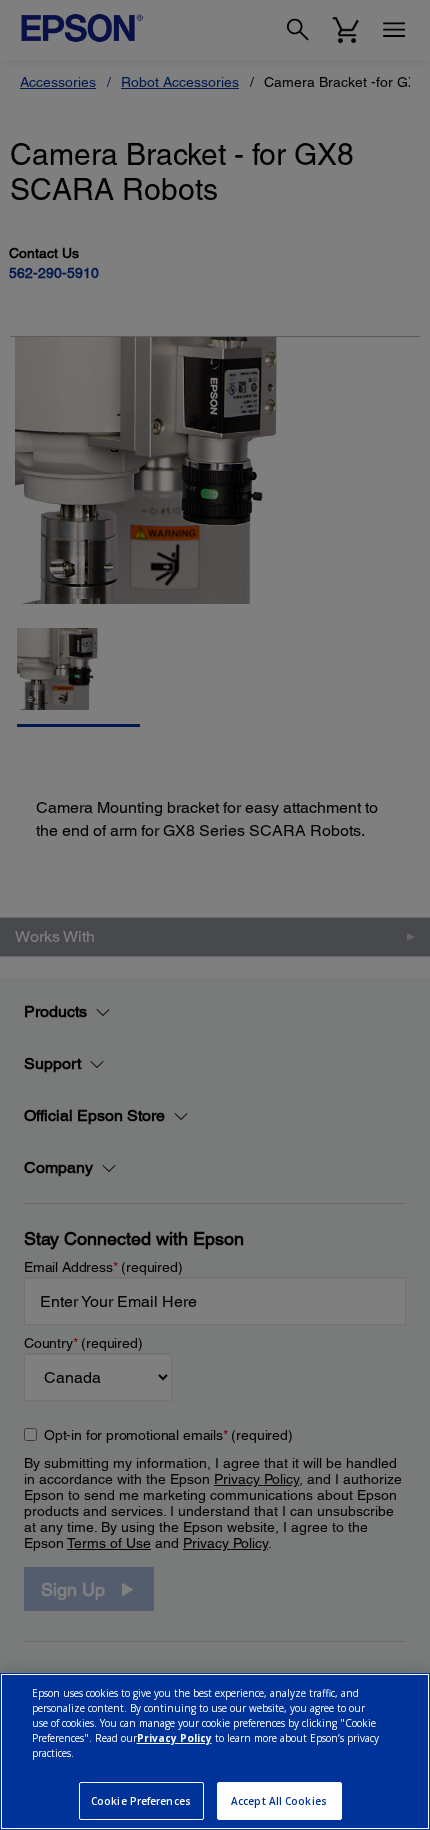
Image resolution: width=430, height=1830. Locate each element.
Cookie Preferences (141, 1801)
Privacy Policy (174, 1738)
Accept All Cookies (279, 1801)
